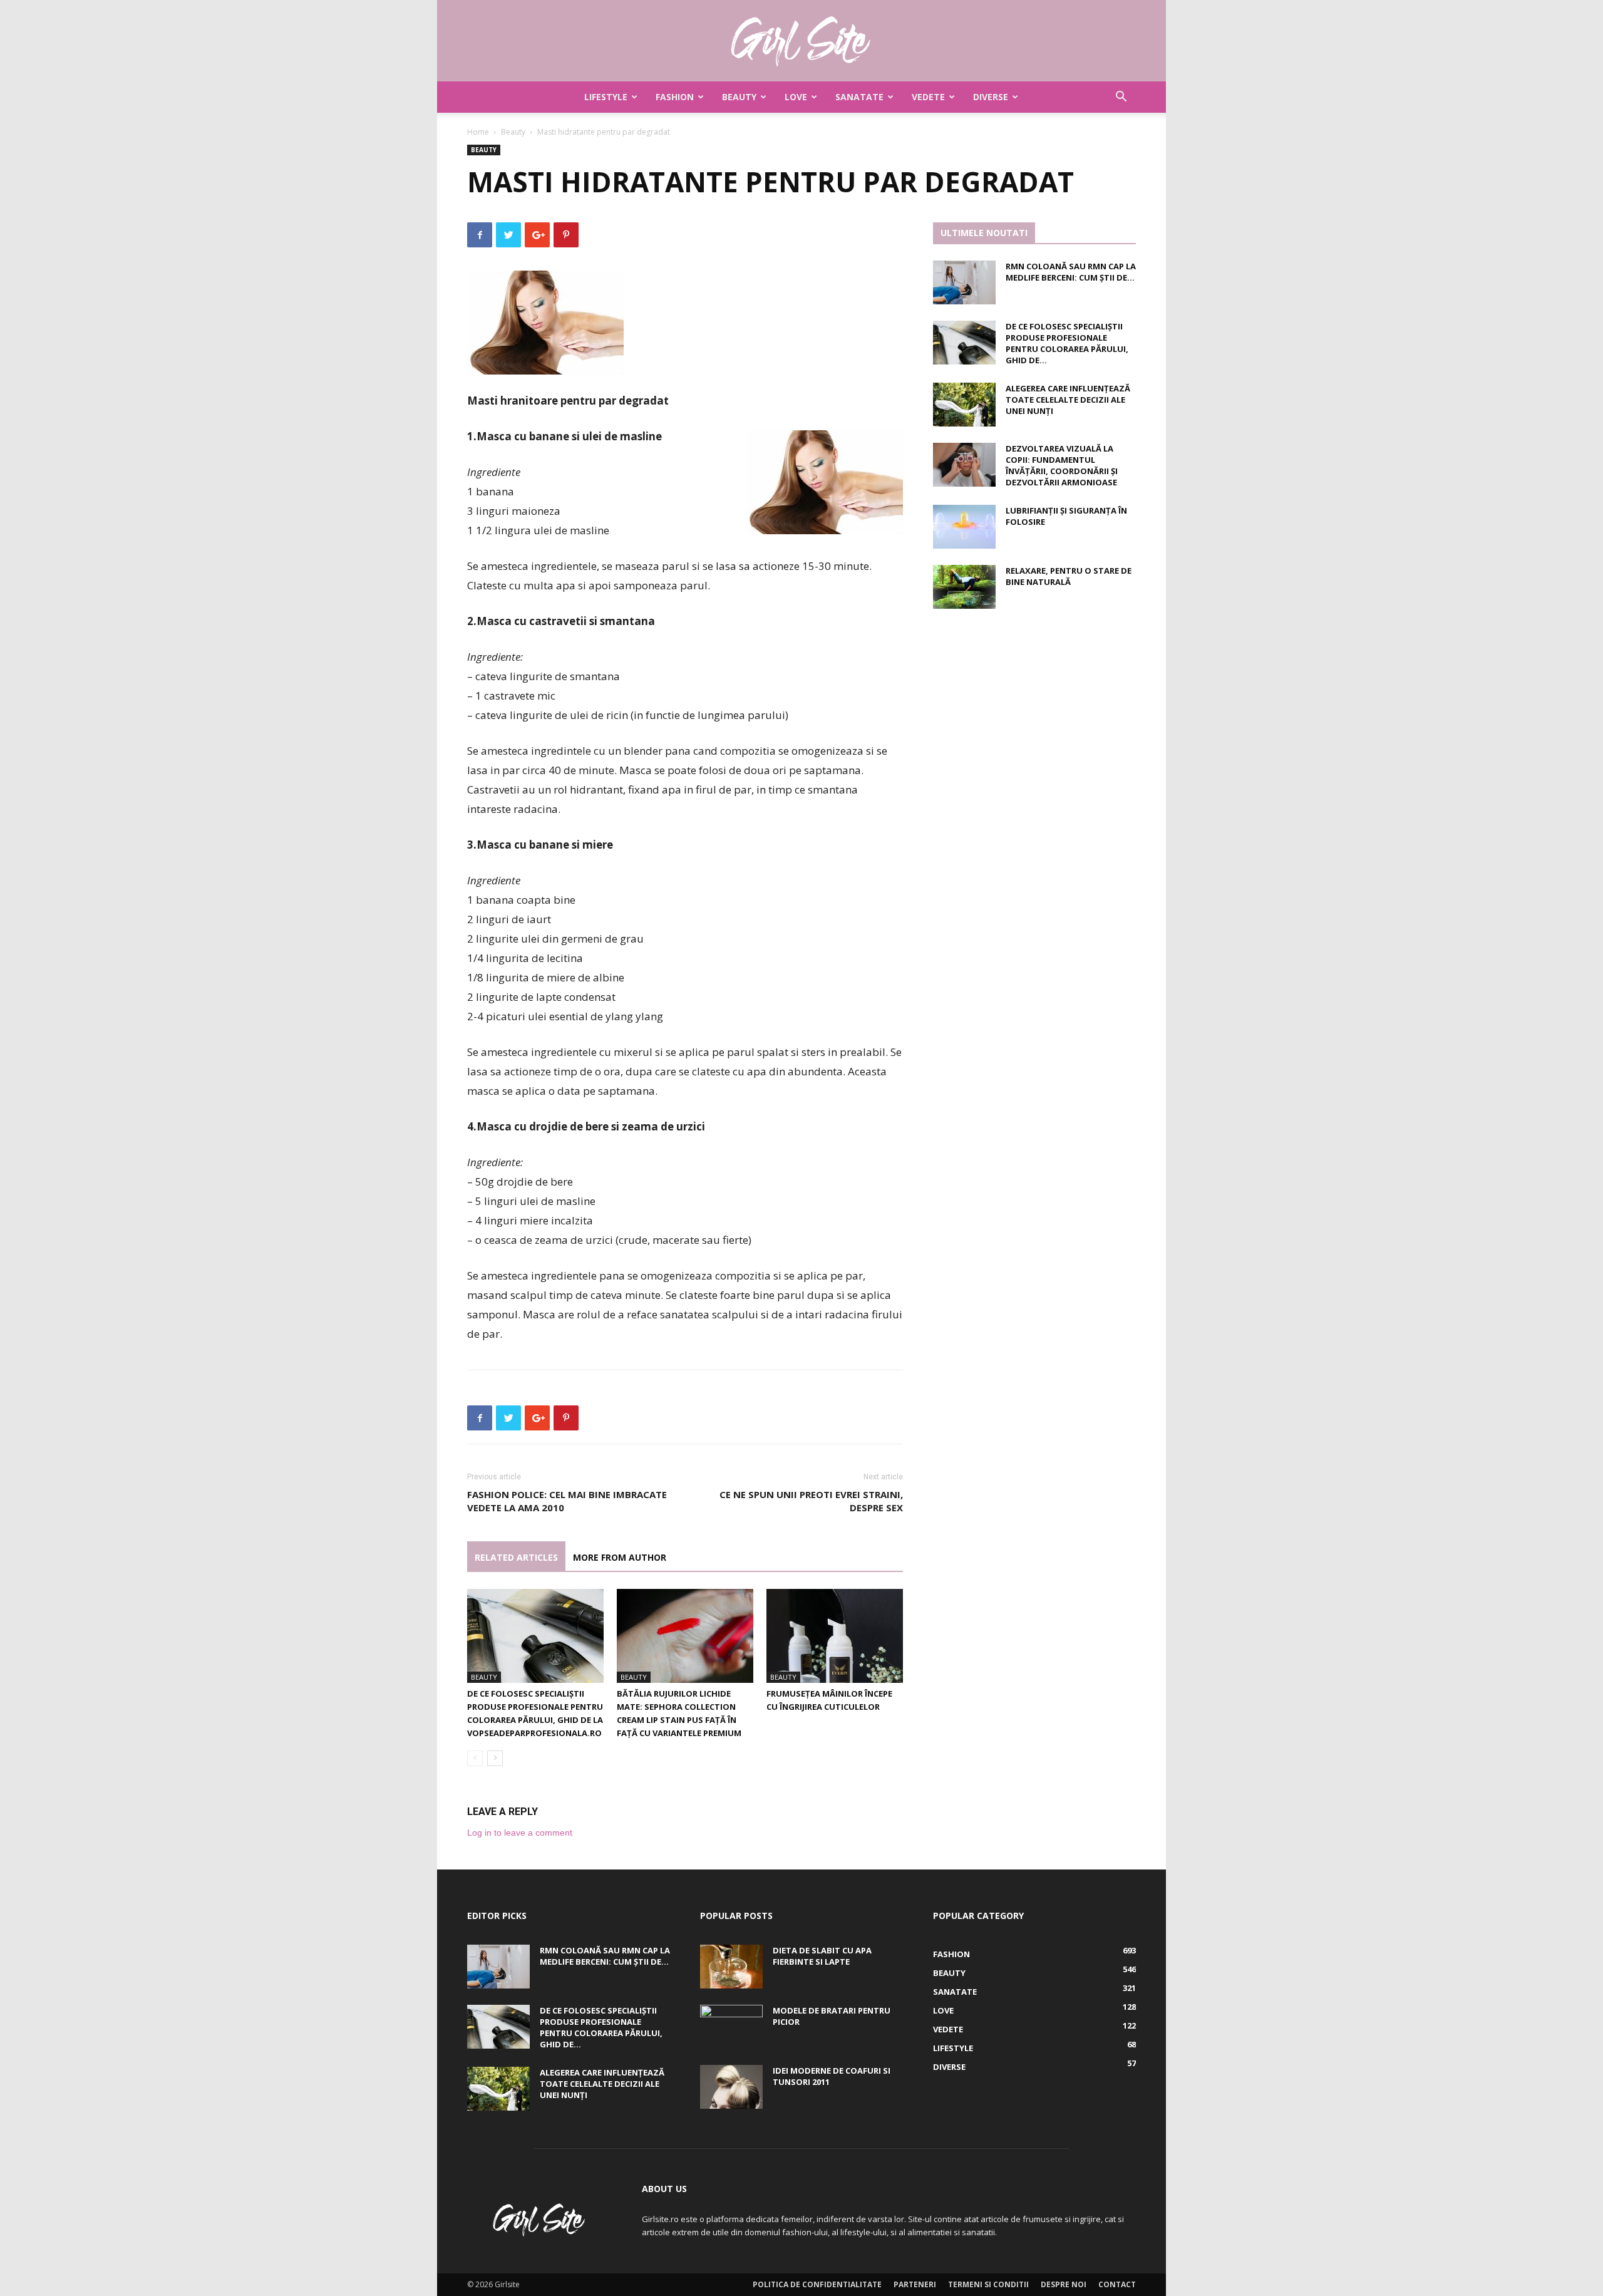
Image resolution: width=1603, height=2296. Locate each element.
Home (478, 132)
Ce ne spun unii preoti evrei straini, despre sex (811, 1501)
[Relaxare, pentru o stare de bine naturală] (964, 587)
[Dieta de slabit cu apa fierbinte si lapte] (731, 1967)
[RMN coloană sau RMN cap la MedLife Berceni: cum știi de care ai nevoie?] (964, 282)
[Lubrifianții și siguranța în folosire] (964, 527)
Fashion (675, 97)
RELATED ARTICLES (516, 1557)
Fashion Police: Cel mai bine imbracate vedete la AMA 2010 (567, 1501)
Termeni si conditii (988, 2284)
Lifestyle (606, 97)
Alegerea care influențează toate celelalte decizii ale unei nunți (1068, 400)
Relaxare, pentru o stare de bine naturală (1069, 576)
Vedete (928, 97)
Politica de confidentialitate (817, 2284)
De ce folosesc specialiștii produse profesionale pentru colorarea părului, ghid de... (1067, 343)
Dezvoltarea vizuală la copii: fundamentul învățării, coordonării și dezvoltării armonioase (1062, 465)
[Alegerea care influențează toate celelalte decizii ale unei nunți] (964, 405)
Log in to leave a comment (520, 1833)
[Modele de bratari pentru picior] (731, 2027)
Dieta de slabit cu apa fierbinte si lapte (822, 1956)
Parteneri (915, 2284)
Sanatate (859, 97)
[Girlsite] (801, 41)
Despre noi (1064, 2284)
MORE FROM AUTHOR (620, 1557)
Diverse (991, 97)
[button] (1121, 98)
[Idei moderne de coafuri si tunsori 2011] (731, 2087)
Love (796, 97)
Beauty (739, 97)
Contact (1117, 2284)
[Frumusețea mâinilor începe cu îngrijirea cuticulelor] (835, 1636)
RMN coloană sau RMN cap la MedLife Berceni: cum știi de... (1071, 272)
